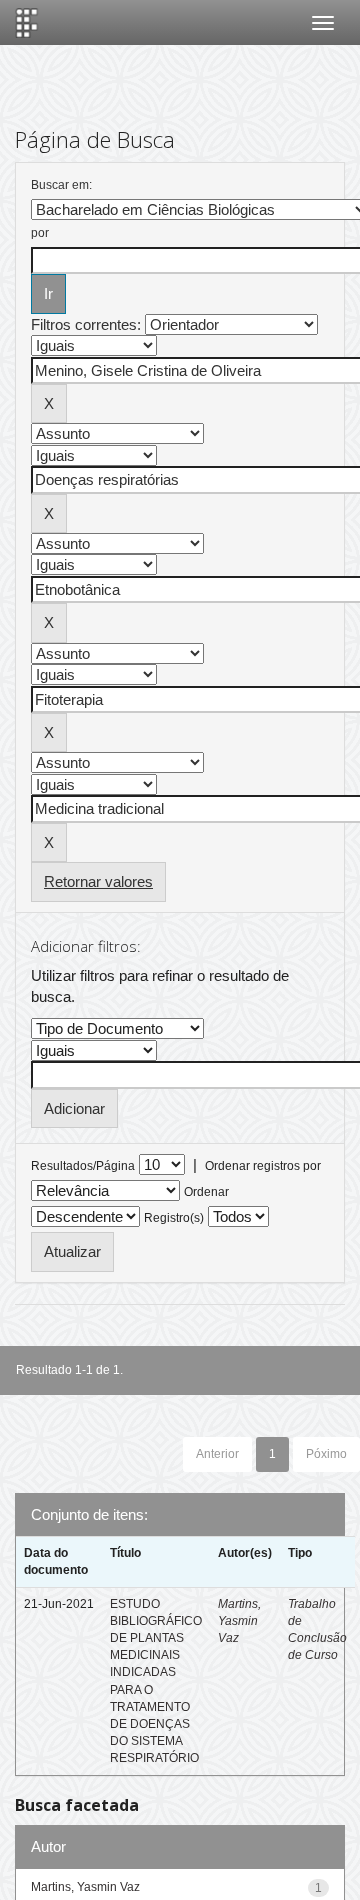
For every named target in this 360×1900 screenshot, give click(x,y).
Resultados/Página (83, 1166)
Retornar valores (98, 881)
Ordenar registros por (263, 1166)
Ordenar (206, 1192)
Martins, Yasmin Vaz (239, 1621)
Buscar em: (61, 185)
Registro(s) (174, 1218)
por (40, 233)
